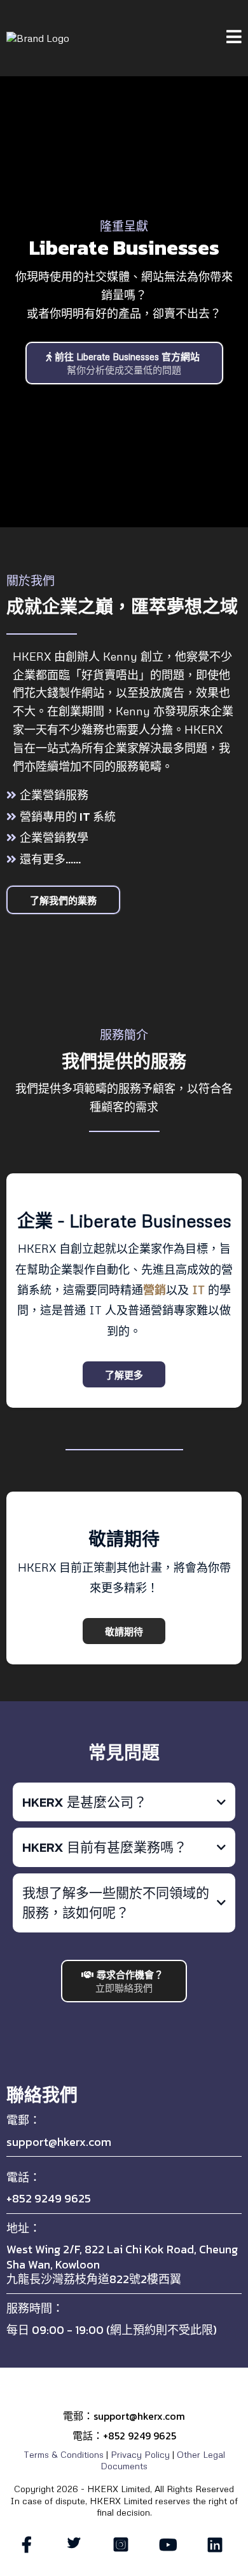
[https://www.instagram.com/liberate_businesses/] (124, 2545)
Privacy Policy (140, 2454)
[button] (234, 38)
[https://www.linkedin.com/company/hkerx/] (218, 2545)
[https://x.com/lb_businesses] (77, 2542)
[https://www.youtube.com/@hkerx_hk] (171, 2545)
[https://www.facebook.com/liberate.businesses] (30, 2545)
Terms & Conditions (64, 2454)
